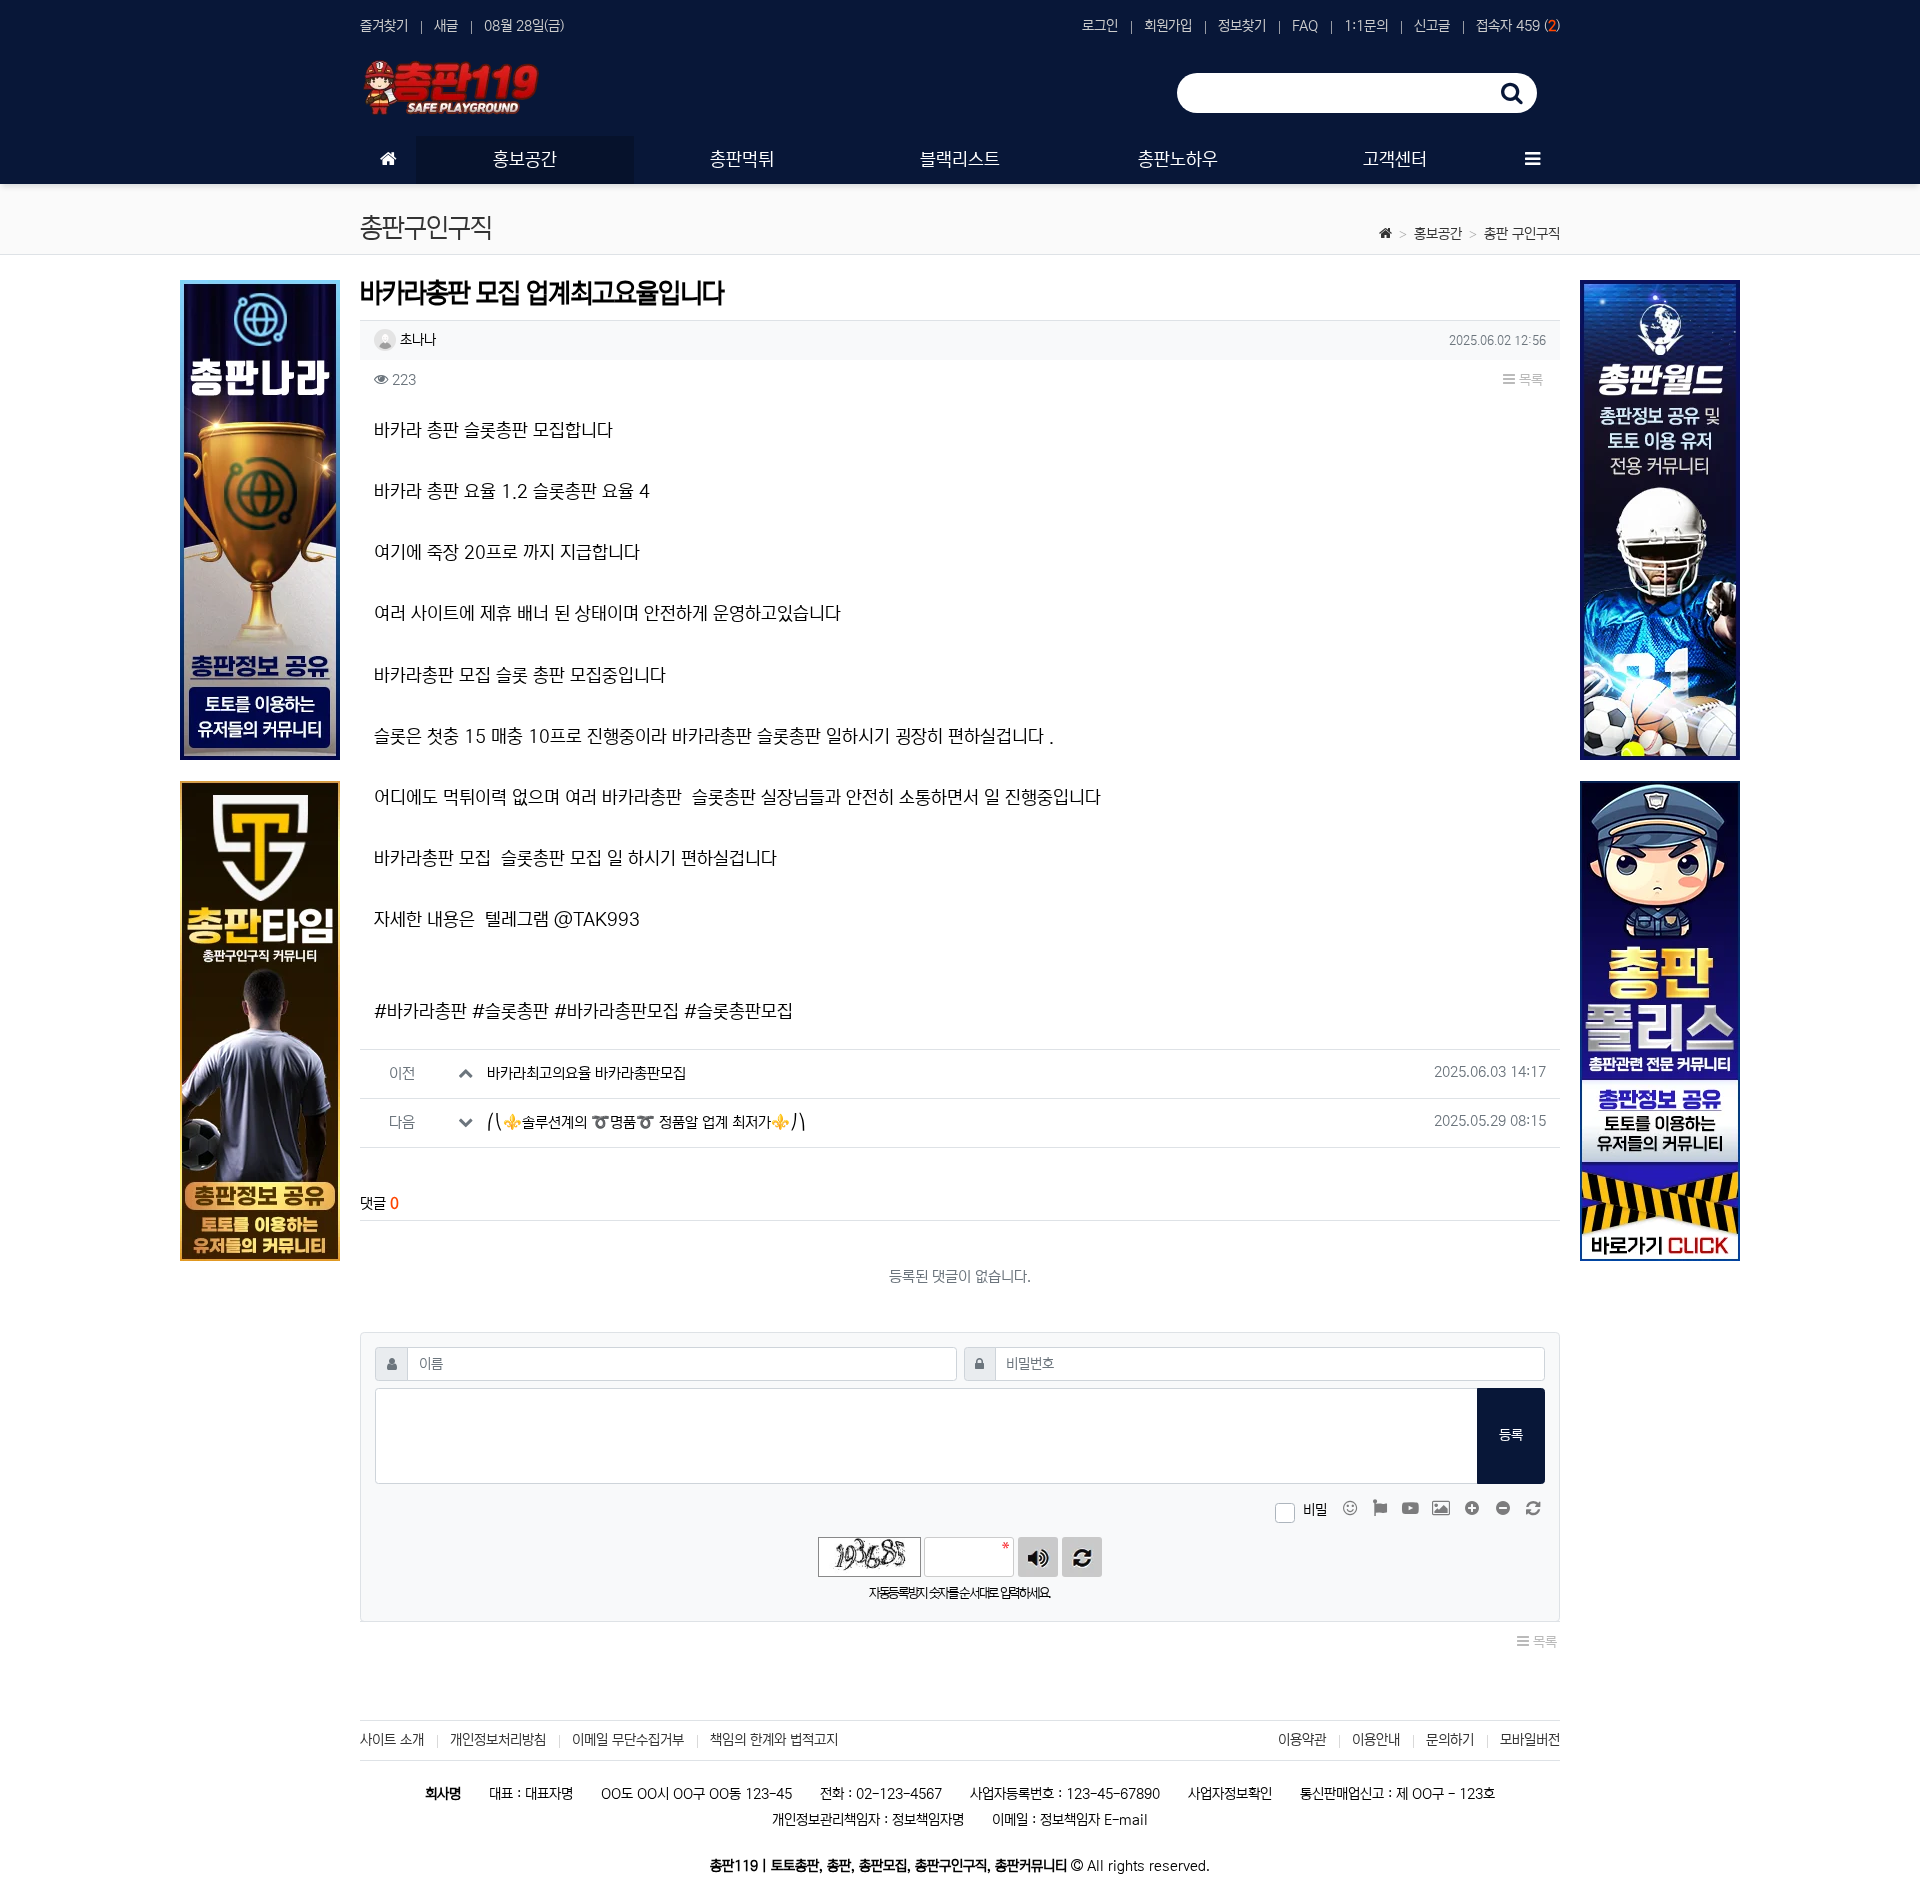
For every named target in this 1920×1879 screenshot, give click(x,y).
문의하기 (1450, 1740)
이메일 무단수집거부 (628, 1740)
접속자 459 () (1518, 26)
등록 (1511, 1435)
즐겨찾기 (384, 26)
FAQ (1305, 26)
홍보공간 (1438, 234)
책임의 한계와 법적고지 (774, 1740)
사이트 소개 (392, 1740)
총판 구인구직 (1522, 234)
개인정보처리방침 (498, 1740)
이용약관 (1302, 1740)
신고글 (1432, 26)
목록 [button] (1529, 380)
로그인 (1100, 26)
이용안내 (1376, 1740)
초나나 (416, 340)
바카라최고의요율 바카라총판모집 (586, 1073)
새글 (446, 26)
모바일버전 (1530, 1740)
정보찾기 (1242, 26)
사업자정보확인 (1230, 1794)
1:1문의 (1366, 26)
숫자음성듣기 (1038, 1557)
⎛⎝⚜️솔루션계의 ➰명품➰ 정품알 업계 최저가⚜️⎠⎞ (646, 1122)
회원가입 (1168, 26)
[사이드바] (1532, 160)
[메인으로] (388, 160)
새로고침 (1082, 1557)
